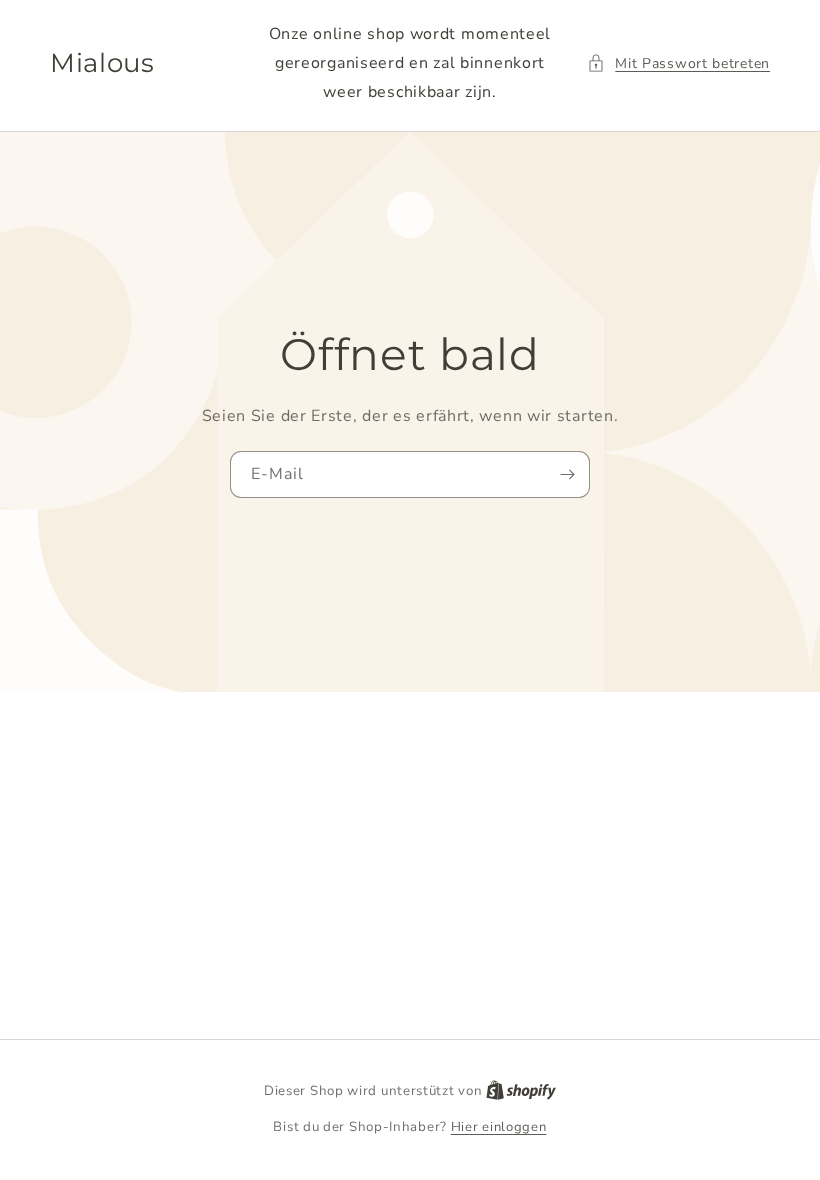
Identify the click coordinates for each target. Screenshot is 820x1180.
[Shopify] (521, 1091)
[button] (678, 63)
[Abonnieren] (567, 474)
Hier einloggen (499, 1127)
